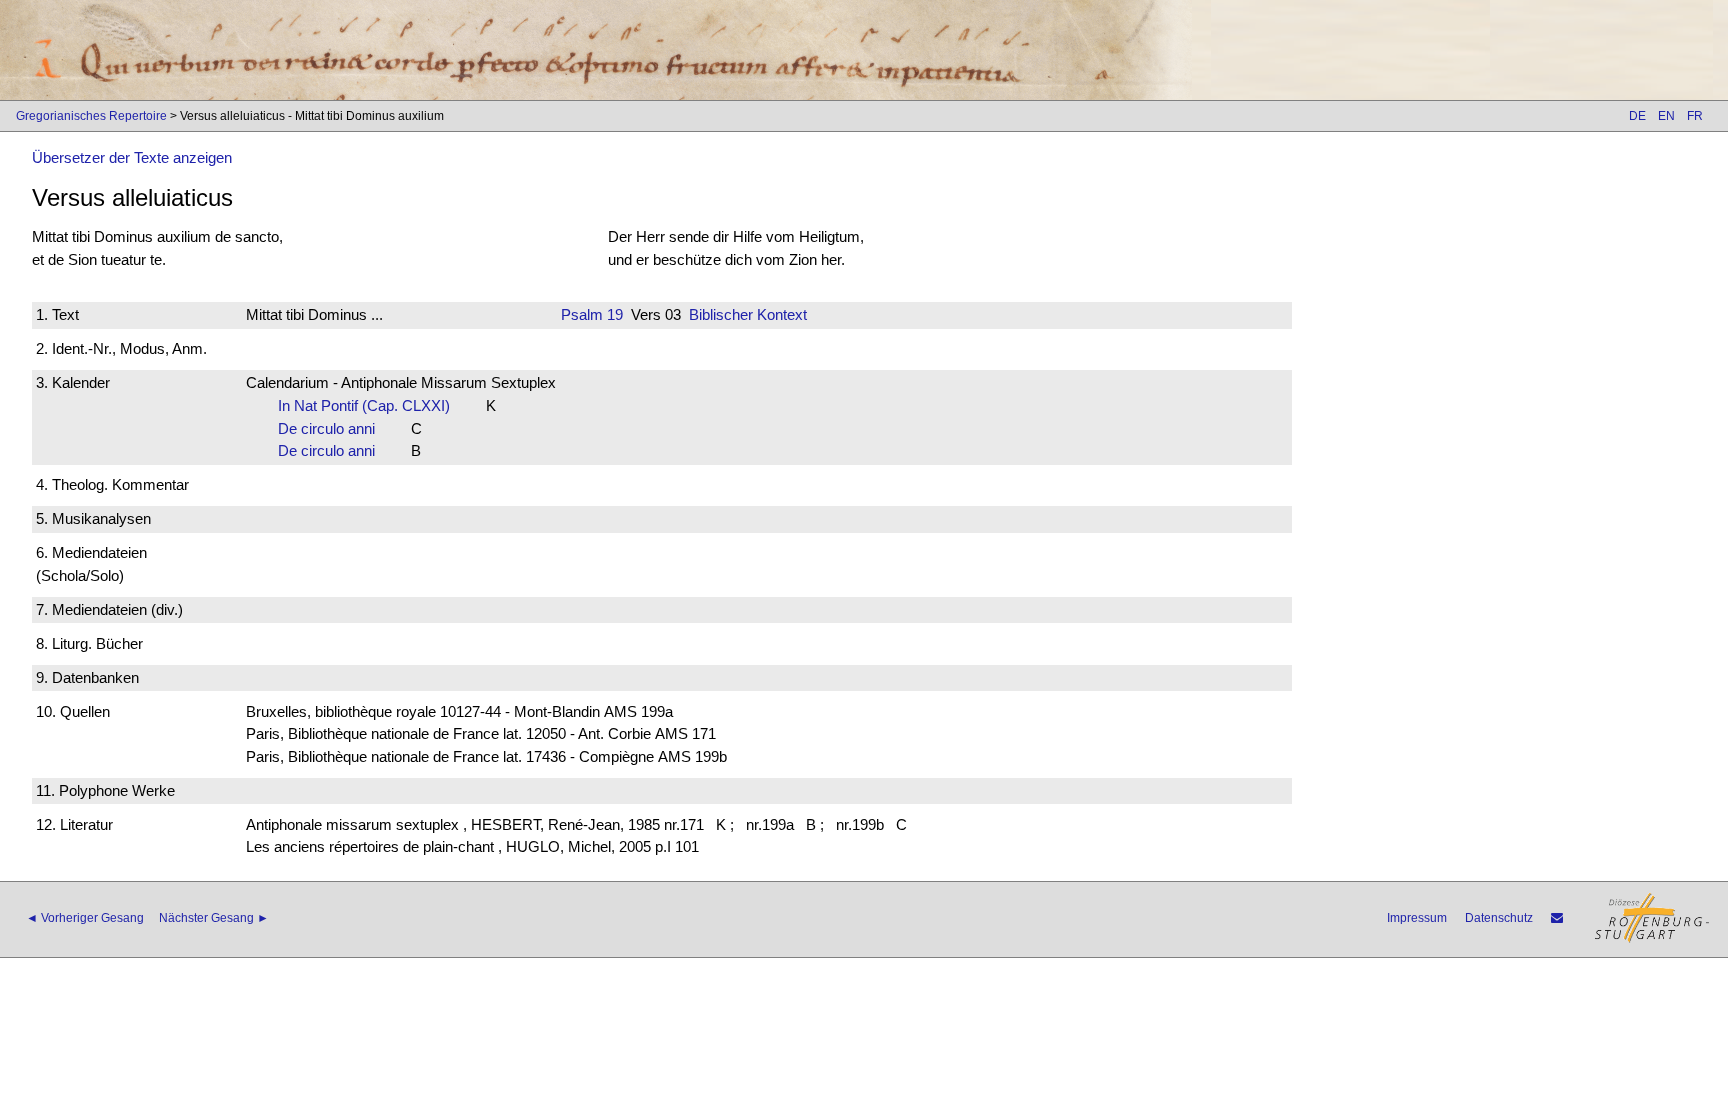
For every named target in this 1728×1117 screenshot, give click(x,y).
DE (1637, 116)
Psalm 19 (592, 314)
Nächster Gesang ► (214, 918)
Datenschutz (1499, 918)
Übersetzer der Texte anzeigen (132, 157)
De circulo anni (332, 428)
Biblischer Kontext (748, 314)
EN (1666, 116)
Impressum (1417, 918)
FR (1695, 116)
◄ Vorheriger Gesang (85, 918)
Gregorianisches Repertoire (91, 116)
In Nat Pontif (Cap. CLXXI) (370, 405)
